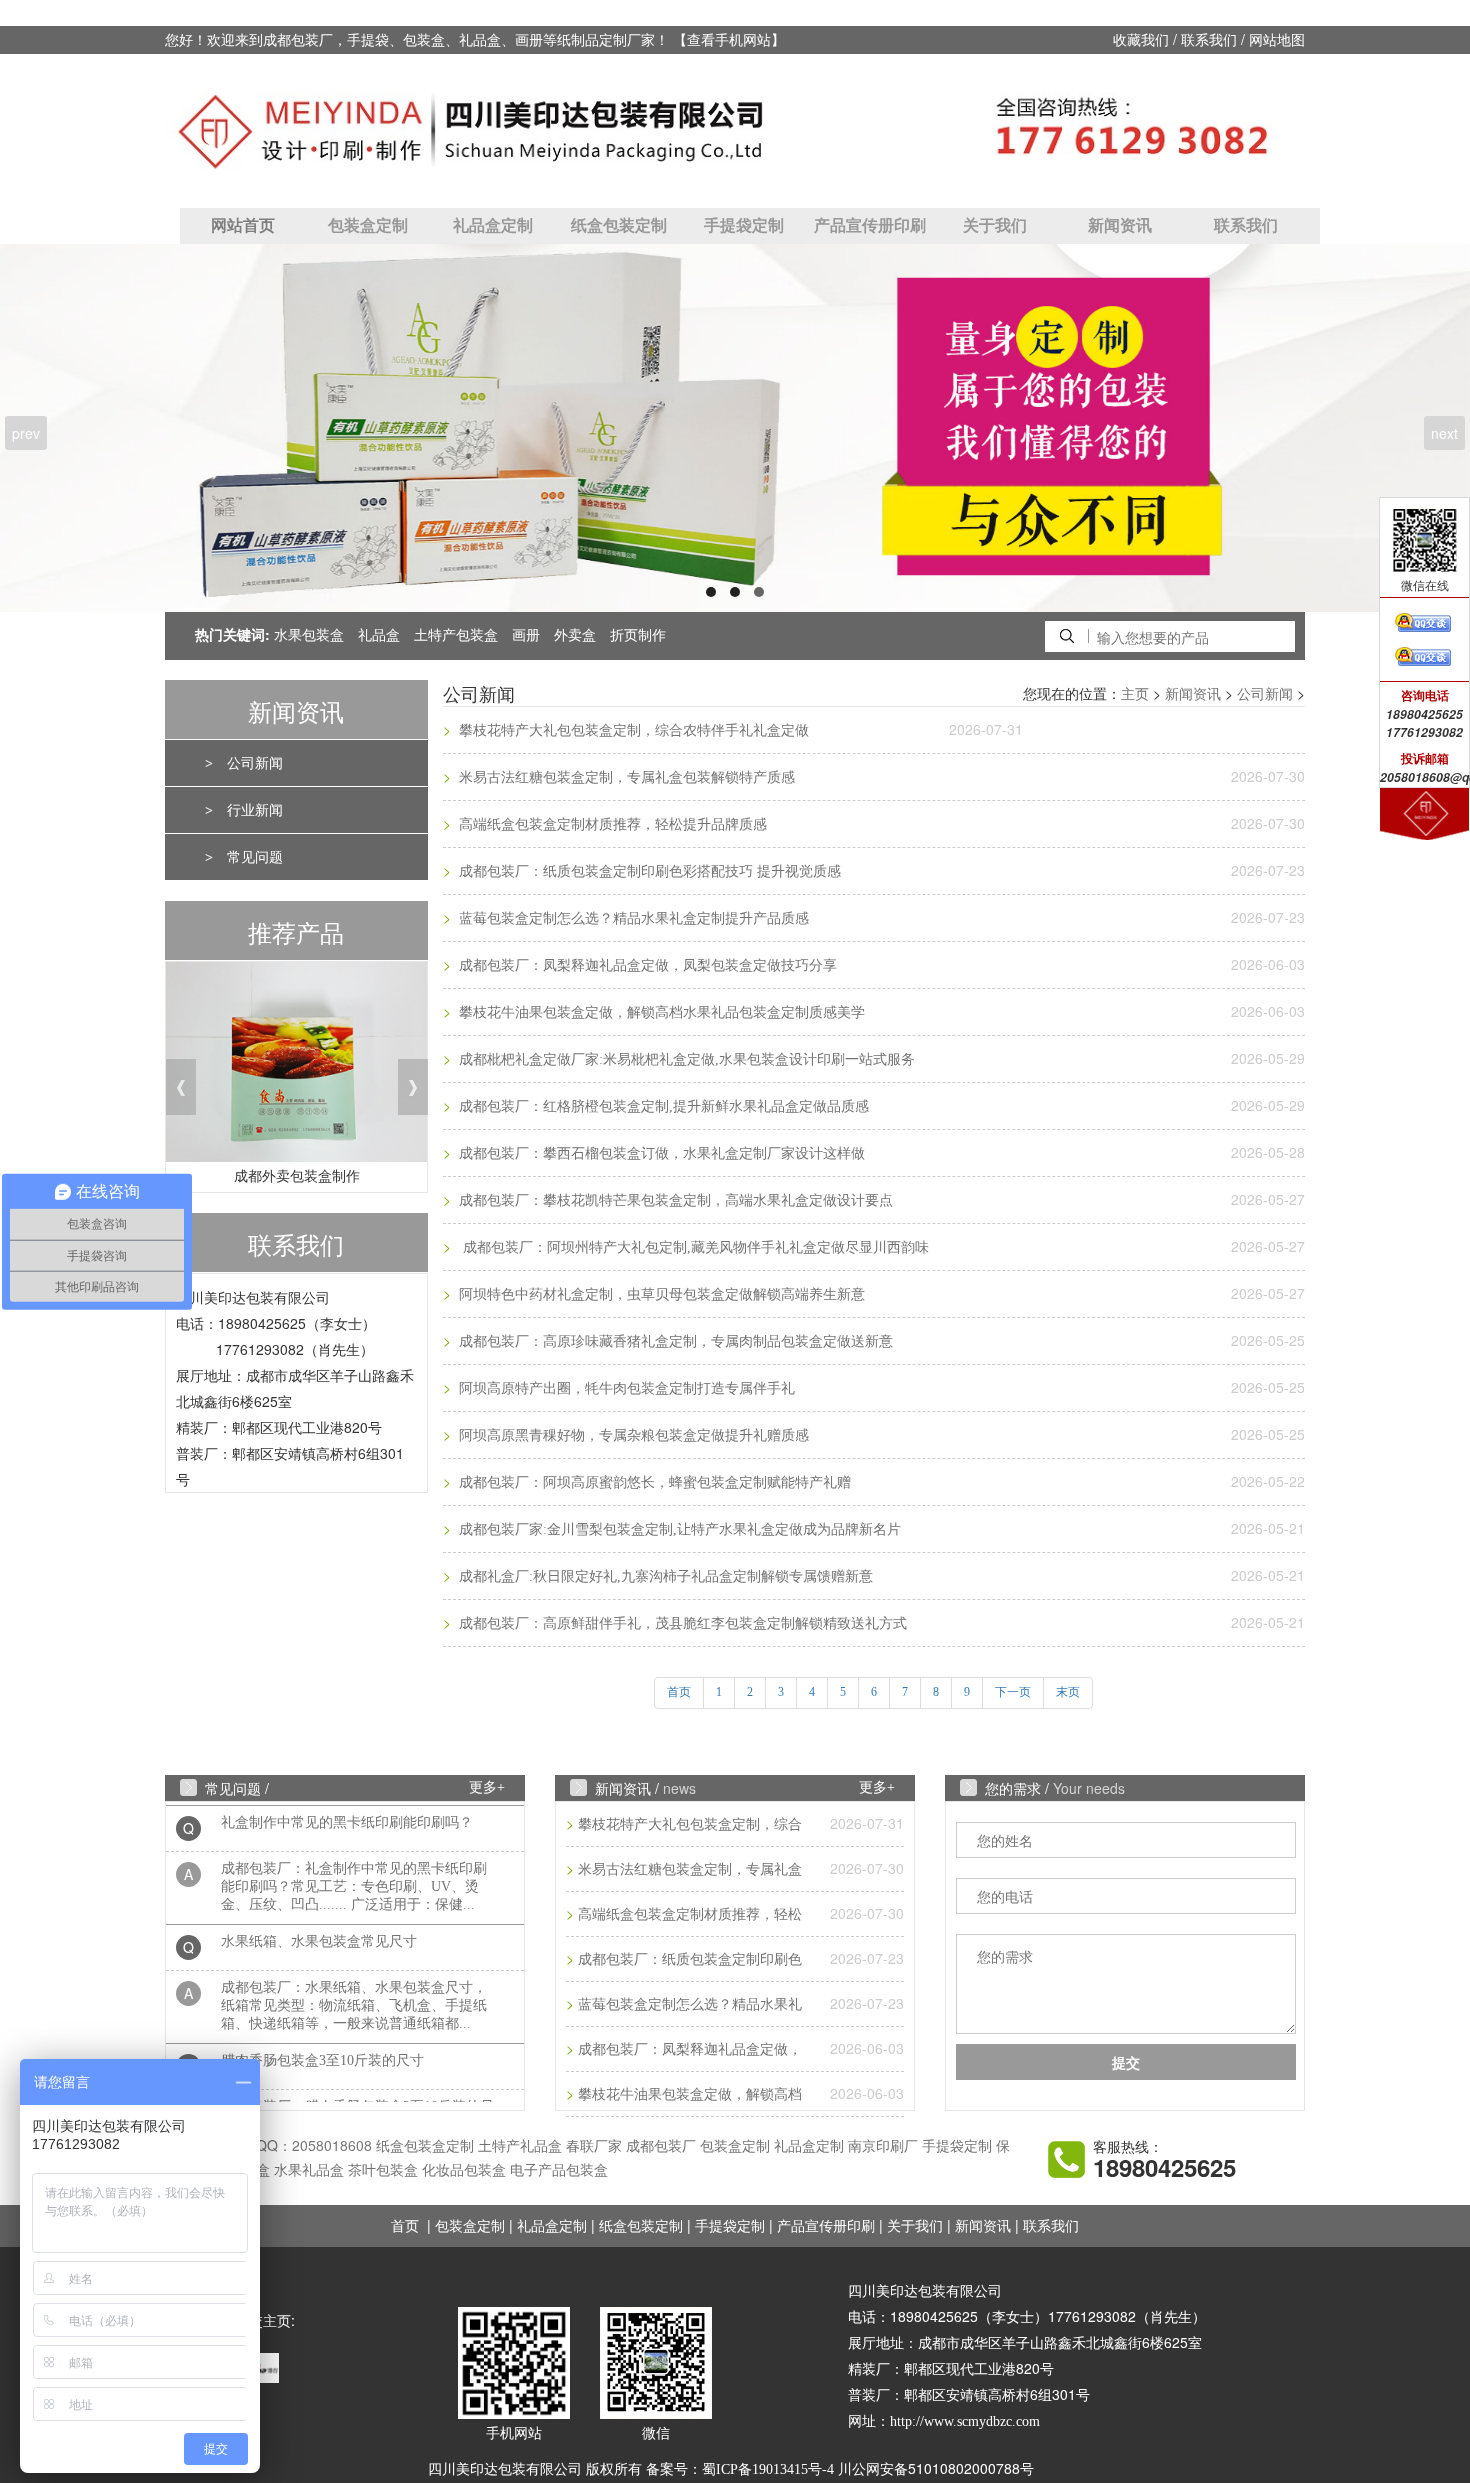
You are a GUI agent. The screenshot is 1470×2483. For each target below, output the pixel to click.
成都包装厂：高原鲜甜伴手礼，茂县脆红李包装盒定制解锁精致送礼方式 (681, 1623)
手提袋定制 (744, 225)
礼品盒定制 (493, 225)
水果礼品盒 (309, 2170)
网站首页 (243, 225)
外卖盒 (575, 635)
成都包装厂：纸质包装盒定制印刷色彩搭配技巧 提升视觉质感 (648, 871)
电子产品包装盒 (559, 2170)
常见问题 (255, 857)
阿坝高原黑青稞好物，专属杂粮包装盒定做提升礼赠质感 (632, 1435)
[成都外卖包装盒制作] (296, 1067)
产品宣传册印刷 (870, 225)
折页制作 (638, 635)
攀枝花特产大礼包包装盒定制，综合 (690, 1824)
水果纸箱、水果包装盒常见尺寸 (319, 1919)
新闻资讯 (1120, 225)
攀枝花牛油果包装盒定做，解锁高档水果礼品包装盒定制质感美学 (660, 1012)
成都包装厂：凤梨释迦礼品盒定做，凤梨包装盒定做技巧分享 (646, 965)
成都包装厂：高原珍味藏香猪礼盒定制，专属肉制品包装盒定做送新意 (674, 1341)
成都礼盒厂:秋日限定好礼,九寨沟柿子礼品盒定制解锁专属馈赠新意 (664, 1576)
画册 (526, 635)
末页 (1068, 1692)
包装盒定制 (368, 225)
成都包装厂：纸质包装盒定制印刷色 (690, 1959)
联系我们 (1209, 40)
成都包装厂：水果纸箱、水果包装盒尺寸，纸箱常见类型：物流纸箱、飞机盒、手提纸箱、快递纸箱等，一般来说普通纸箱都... (354, 1983)
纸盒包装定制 (619, 225)
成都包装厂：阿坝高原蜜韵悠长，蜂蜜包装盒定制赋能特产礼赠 (653, 1482)
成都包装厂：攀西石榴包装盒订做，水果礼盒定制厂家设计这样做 (660, 1153)
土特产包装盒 (456, 635)
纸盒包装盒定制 (425, 2146)
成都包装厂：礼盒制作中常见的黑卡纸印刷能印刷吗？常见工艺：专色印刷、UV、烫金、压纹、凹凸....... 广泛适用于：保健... (354, 1864)
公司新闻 (255, 763)
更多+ (487, 1787)
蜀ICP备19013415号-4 (768, 2469)
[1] (735, 428)
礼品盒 (379, 635)
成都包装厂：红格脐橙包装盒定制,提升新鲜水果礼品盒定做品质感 (662, 1106)
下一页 (1013, 1692)
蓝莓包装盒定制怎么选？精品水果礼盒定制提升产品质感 (632, 918)
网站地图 (1277, 40)
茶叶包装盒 (383, 2170)
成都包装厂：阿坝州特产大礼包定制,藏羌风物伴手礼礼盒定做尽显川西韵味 (692, 1247)
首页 (405, 2226)
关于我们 (995, 225)
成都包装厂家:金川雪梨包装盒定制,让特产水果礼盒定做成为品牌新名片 (678, 1529)
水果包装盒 (309, 635)
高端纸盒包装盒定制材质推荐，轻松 (690, 1914)
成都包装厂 (661, 2146)
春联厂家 (594, 2146)
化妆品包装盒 (464, 2170)
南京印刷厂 (883, 2146)
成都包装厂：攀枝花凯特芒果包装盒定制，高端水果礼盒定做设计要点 (674, 1200)
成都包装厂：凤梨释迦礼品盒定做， (690, 2049)
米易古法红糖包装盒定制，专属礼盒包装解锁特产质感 (625, 777)
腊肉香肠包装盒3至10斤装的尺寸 (322, 2038)
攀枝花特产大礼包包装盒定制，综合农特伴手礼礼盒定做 (632, 730)
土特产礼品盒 (520, 2146)
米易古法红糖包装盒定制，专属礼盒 (690, 1869)
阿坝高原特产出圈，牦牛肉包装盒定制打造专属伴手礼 (625, 1388)
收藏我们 (1141, 40)
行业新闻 (255, 810)
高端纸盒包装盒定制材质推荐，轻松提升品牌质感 (611, 824)
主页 (1135, 694)
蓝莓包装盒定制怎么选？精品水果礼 (690, 2004)
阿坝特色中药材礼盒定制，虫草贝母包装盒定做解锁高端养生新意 (660, 1294)
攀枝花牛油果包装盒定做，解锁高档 (690, 2094)
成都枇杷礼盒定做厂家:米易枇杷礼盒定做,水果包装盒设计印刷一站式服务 (685, 1059)
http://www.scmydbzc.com (965, 2421)
